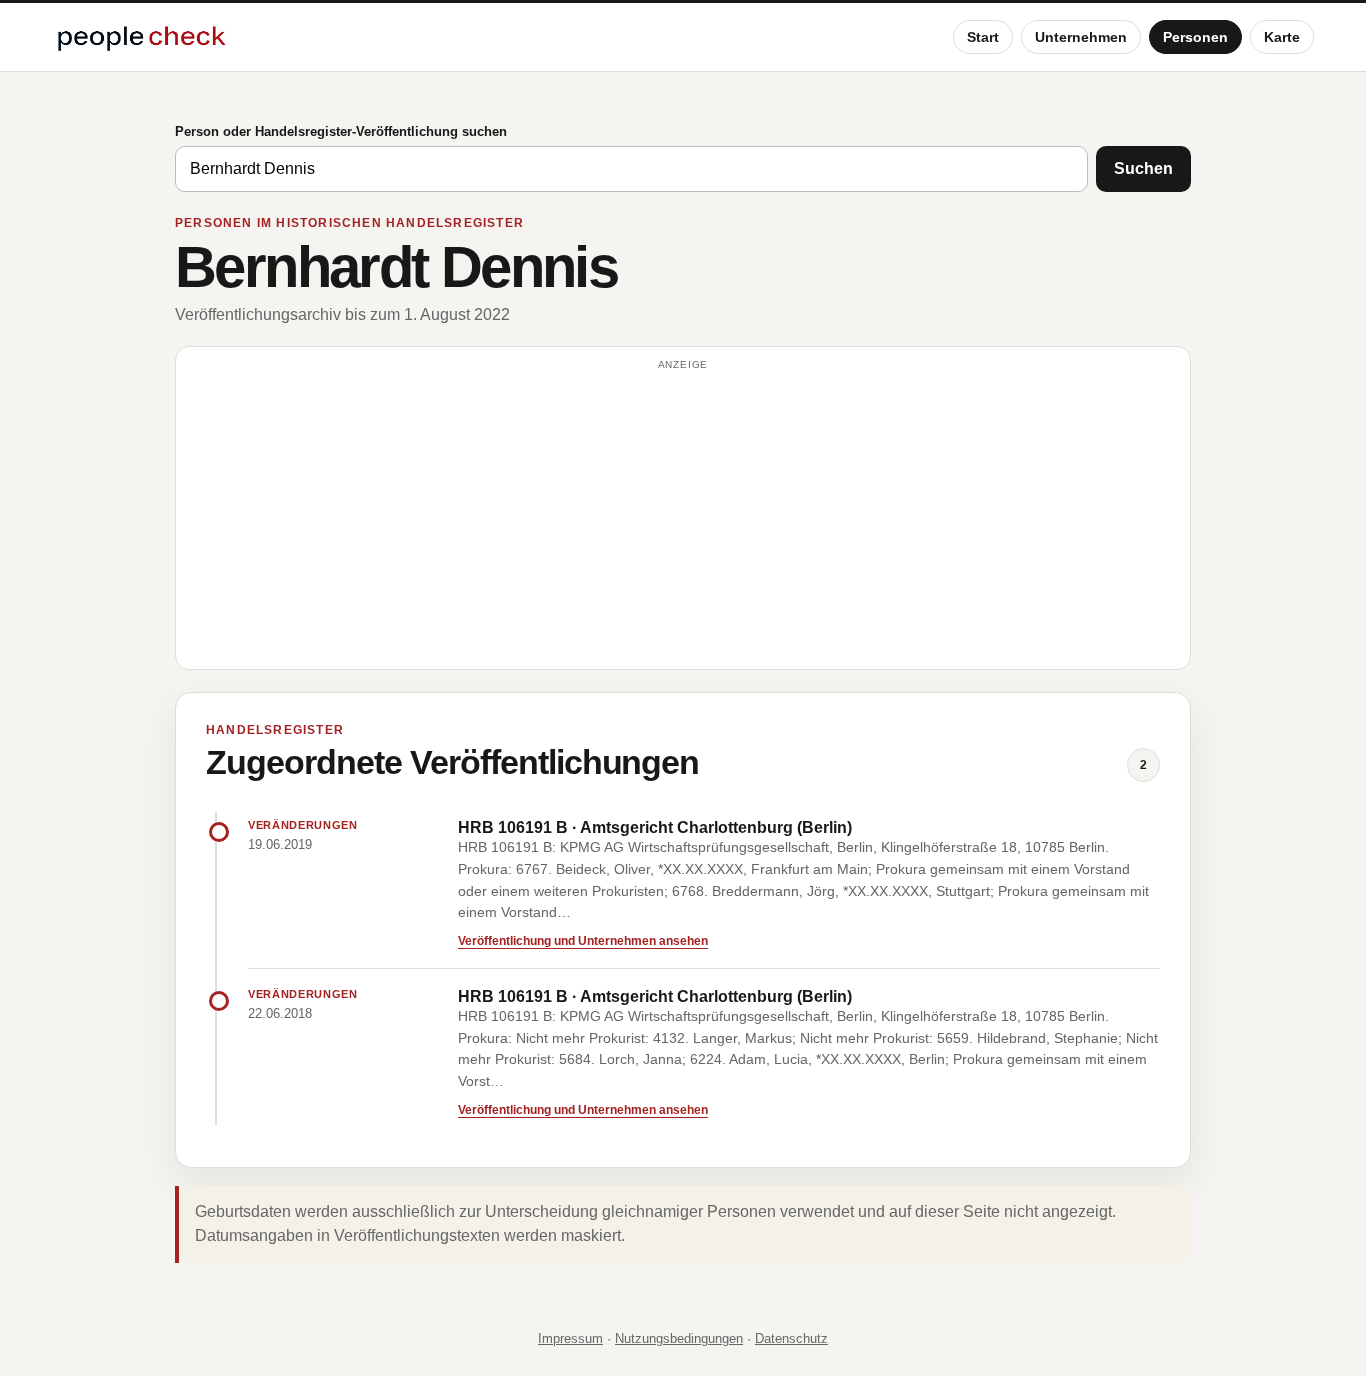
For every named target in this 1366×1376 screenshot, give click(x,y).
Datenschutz (791, 1338)
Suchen (1143, 168)
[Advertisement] (683, 517)
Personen (1195, 37)
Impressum (570, 1338)
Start (983, 37)
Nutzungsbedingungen (679, 1338)
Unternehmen (1081, 37)
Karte (1282, 37)
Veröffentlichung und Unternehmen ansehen (583, 941)
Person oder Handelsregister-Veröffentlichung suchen (341, 131)
